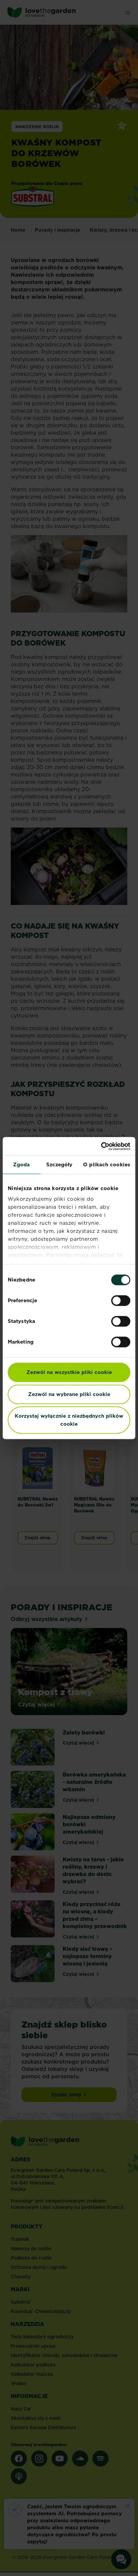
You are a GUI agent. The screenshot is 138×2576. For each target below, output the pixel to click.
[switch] (121, 1301)
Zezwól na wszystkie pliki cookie (69, 1372)
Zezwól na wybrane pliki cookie (69, 1394)
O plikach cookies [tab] (107, 1164)
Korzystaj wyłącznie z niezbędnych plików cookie (69, 1420)
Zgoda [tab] (22, 1164)
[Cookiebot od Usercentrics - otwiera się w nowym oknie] (101, 1146)
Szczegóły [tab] (59, 1164)
